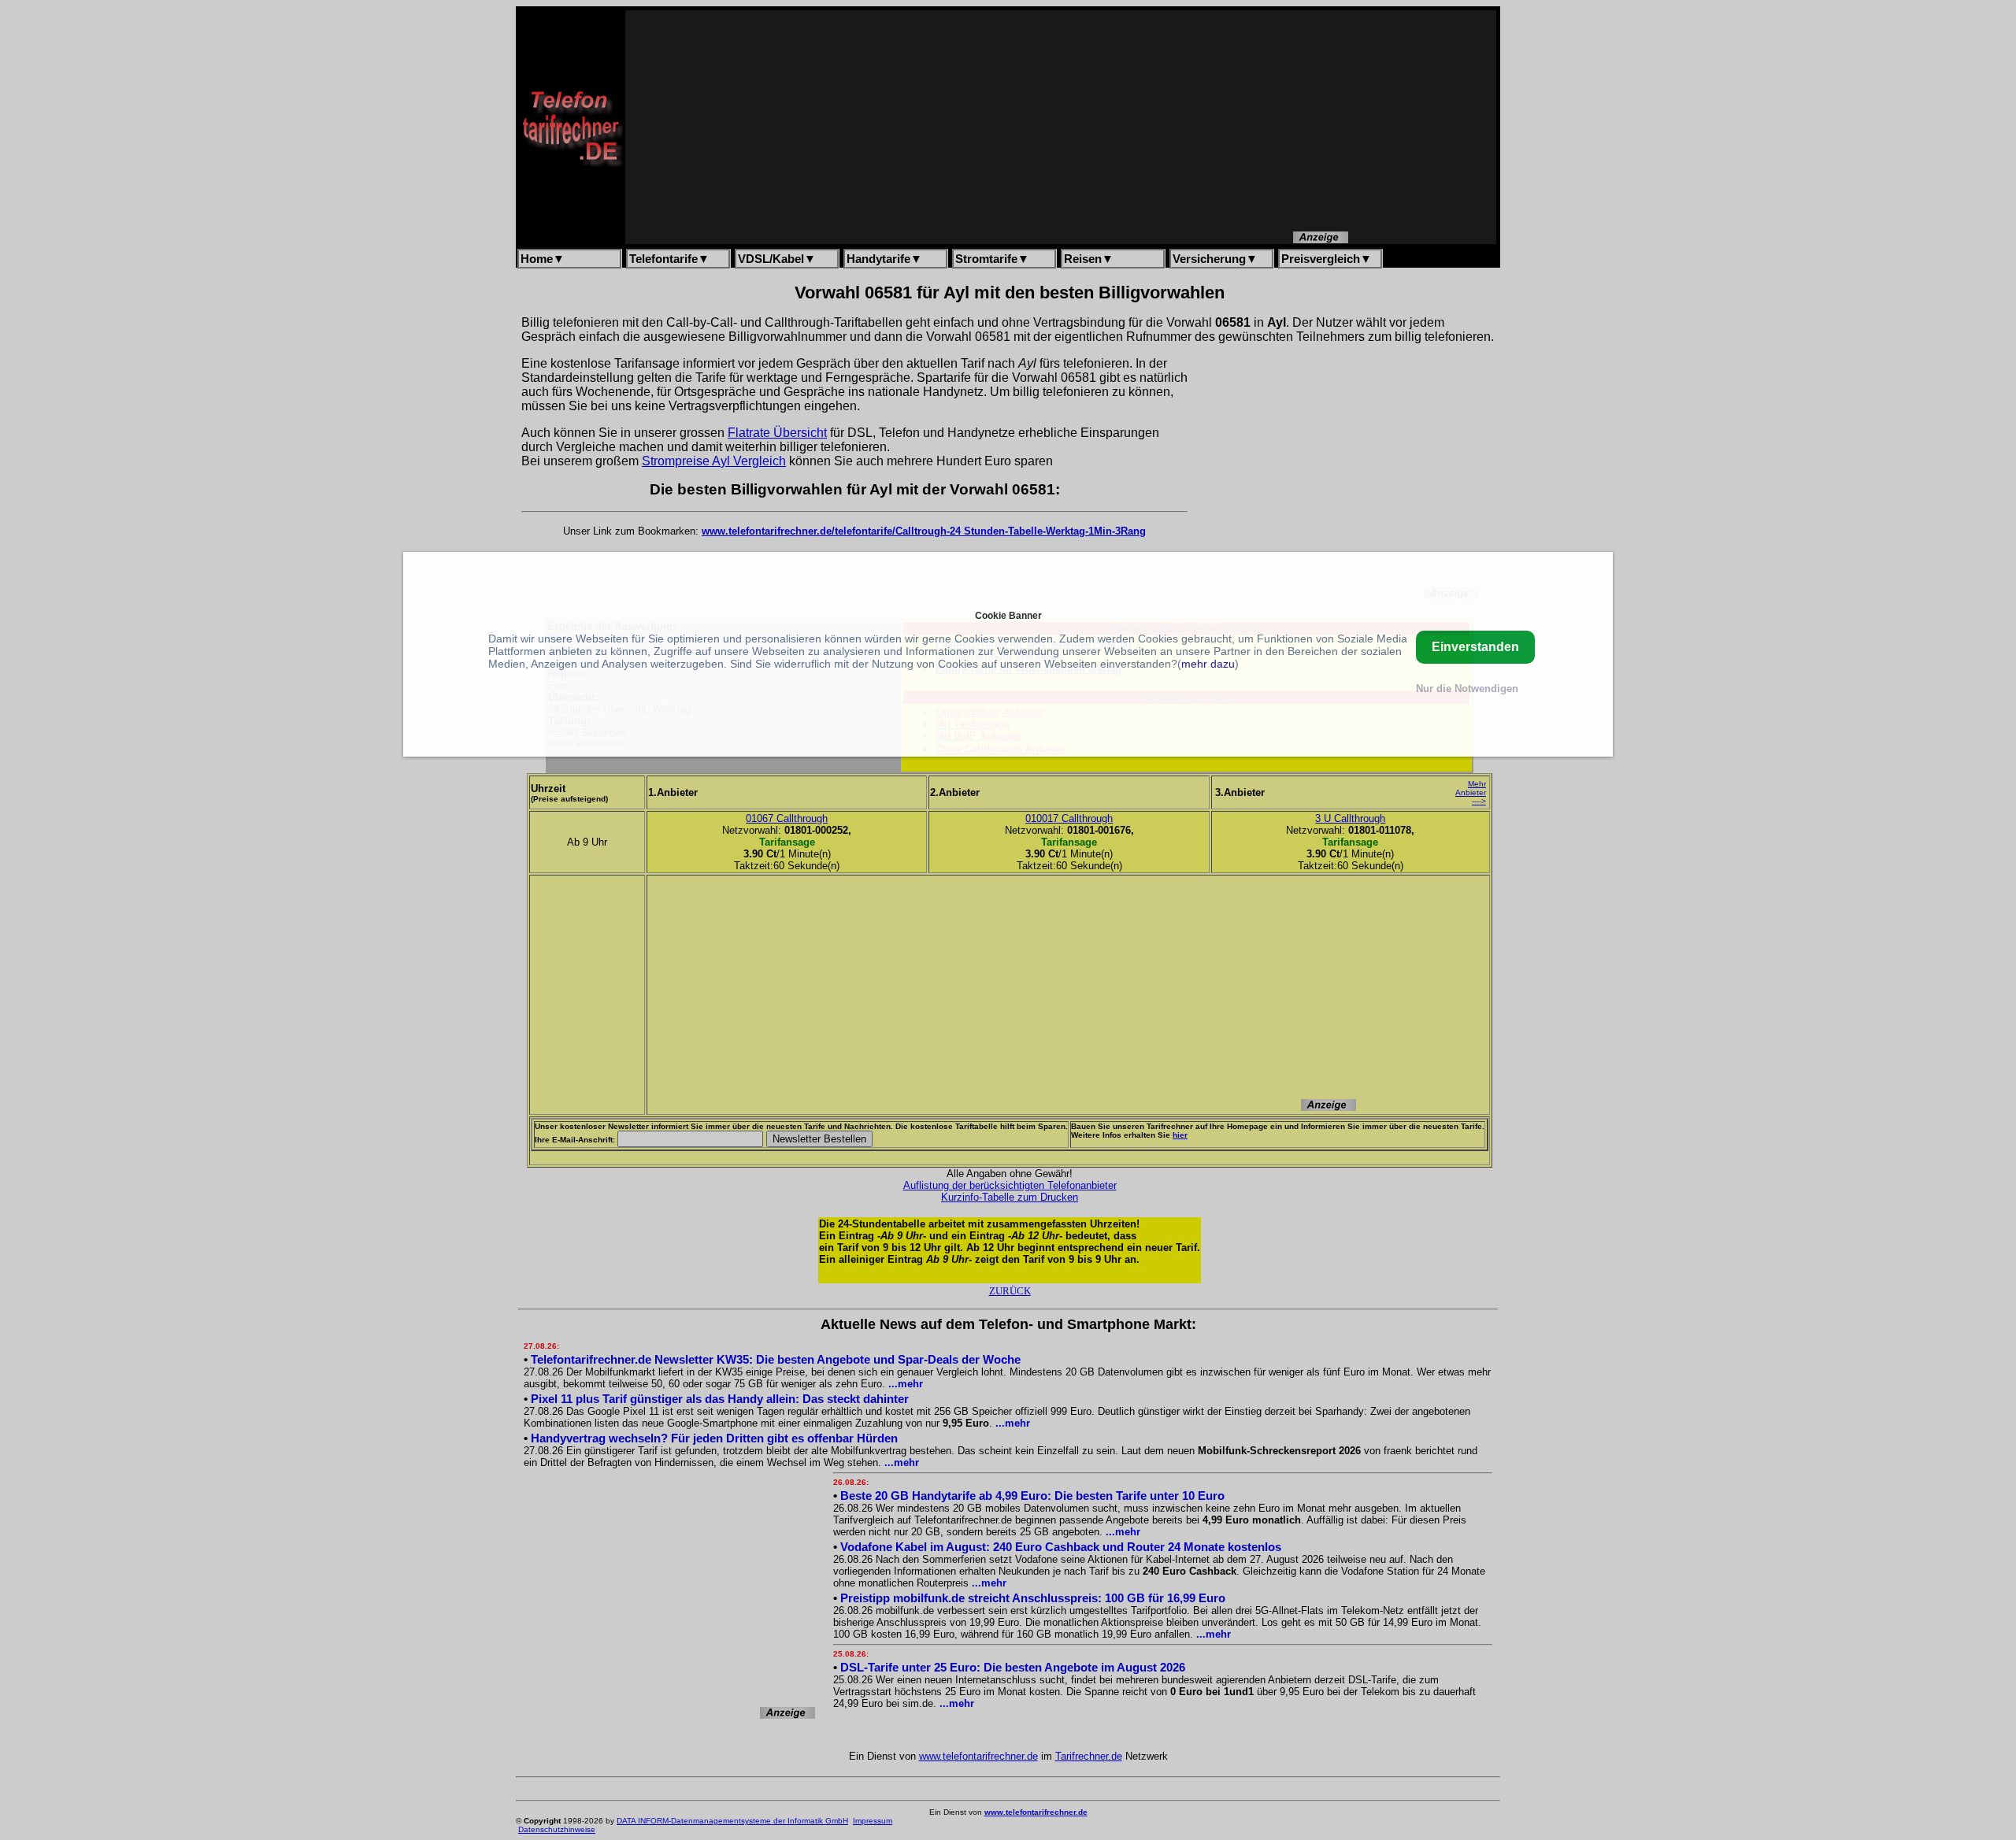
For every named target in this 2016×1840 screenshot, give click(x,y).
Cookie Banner (1008, 615)
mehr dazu (1208, 664)
